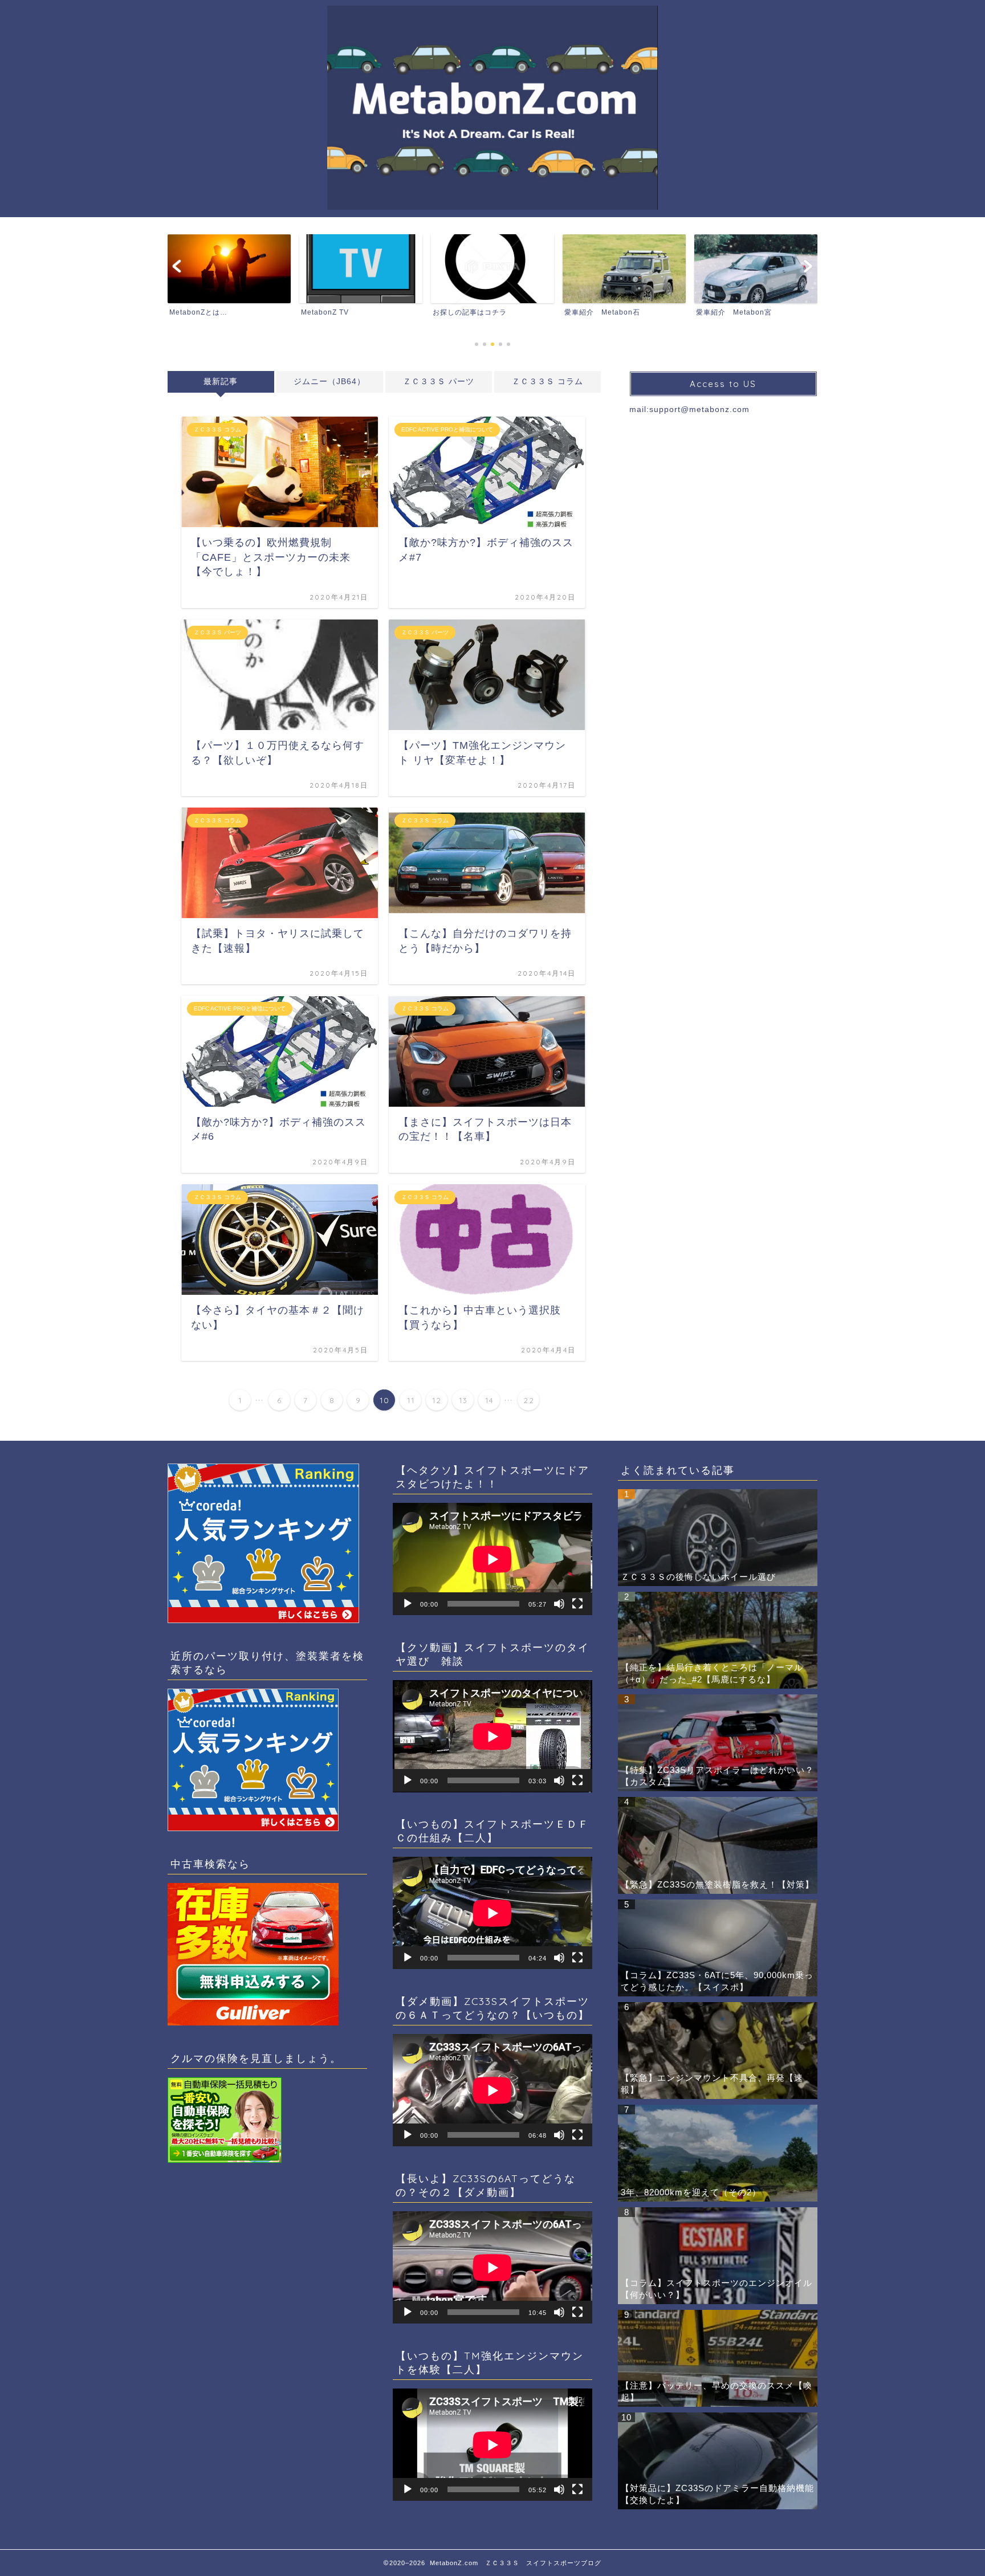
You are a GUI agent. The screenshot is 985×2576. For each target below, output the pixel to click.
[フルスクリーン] (577, 1604)
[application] (492, 1559)
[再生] (408, 1604)
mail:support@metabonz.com (689, 409)
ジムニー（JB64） (329, 382)
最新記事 (221, 382)
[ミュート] (559, 1604)
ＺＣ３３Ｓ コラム (548, 382)
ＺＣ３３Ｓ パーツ (439, 382)
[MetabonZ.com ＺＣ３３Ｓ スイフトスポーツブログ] (492, 208)
